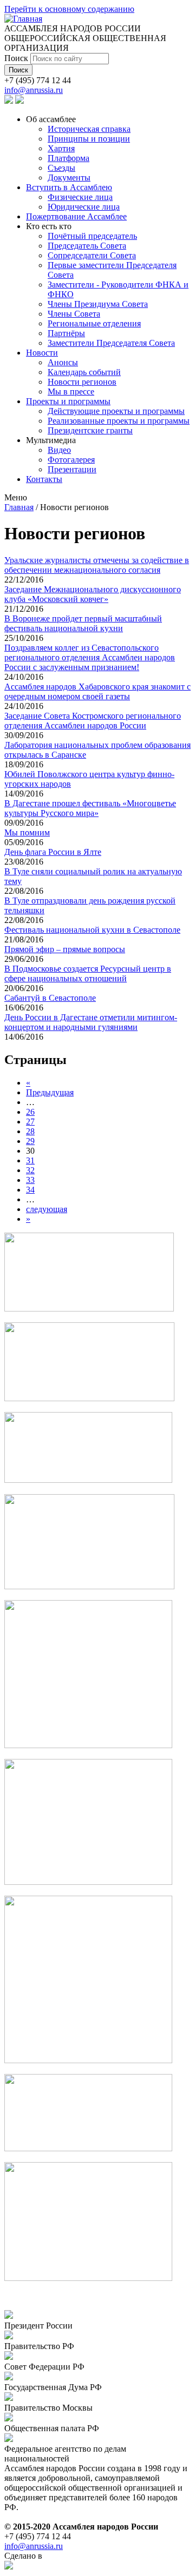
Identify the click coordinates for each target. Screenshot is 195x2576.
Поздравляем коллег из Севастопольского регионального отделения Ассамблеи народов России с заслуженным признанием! (90, 657)
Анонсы (63, 362)
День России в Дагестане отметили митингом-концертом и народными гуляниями (91, 1022)
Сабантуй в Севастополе (50, 998)
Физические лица (80, 197)
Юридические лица (84, 207)
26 (30, 1112)
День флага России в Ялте (53, 852)
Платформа (69, 158)
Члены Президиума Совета (98, 304)
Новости (42, 353)
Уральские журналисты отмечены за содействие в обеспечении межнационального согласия (97, 565)
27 (30, 1122)
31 (30, 1160)
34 (30, 1190)
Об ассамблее (51, 119)
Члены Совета (74, 314)
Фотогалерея (71, 460)
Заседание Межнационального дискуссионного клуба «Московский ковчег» (93, 594)
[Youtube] (19, 101)
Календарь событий (84, 372)
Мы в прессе (71, 392)
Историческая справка (89, 129)
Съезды (61, 168)
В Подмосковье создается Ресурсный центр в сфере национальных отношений (88, 973)
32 (30, 1170)
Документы (69, 178)
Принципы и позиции (89, 139)
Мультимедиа (51, 440)
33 (30, 1180)
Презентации (72, 469)
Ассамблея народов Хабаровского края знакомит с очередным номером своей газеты (97, 691)
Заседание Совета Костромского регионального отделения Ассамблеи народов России (93, 721)
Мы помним (27, 832)
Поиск (17, 58)
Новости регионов (82, 382)
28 (30, 1131)
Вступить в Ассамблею (69, 187)
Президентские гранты (90, 430)
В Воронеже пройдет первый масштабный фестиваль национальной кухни (83, 623)
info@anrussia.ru (34, 90)
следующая (47, 1209)
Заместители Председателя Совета (111, 343)
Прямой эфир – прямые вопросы (65, 949)
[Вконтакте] (9, 101)
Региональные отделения (94, 323)
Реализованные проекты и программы (119, 421)
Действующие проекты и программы (116, 411)
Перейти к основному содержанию (69, 9)
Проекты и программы (68, 401)
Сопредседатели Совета (92, 255)
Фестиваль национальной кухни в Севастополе (92, 930)
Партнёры (66, 333)
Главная (19, 507)
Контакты (44, 479)
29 (30, 1141)
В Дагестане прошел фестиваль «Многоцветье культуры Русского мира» (90, 808)
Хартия (61, 148)
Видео (59, 450)
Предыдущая (50, 1092)
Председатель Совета (87, 246)
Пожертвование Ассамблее (76, 216)
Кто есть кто (49, 226)
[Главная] (23, 19)
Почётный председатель (92, 236)
